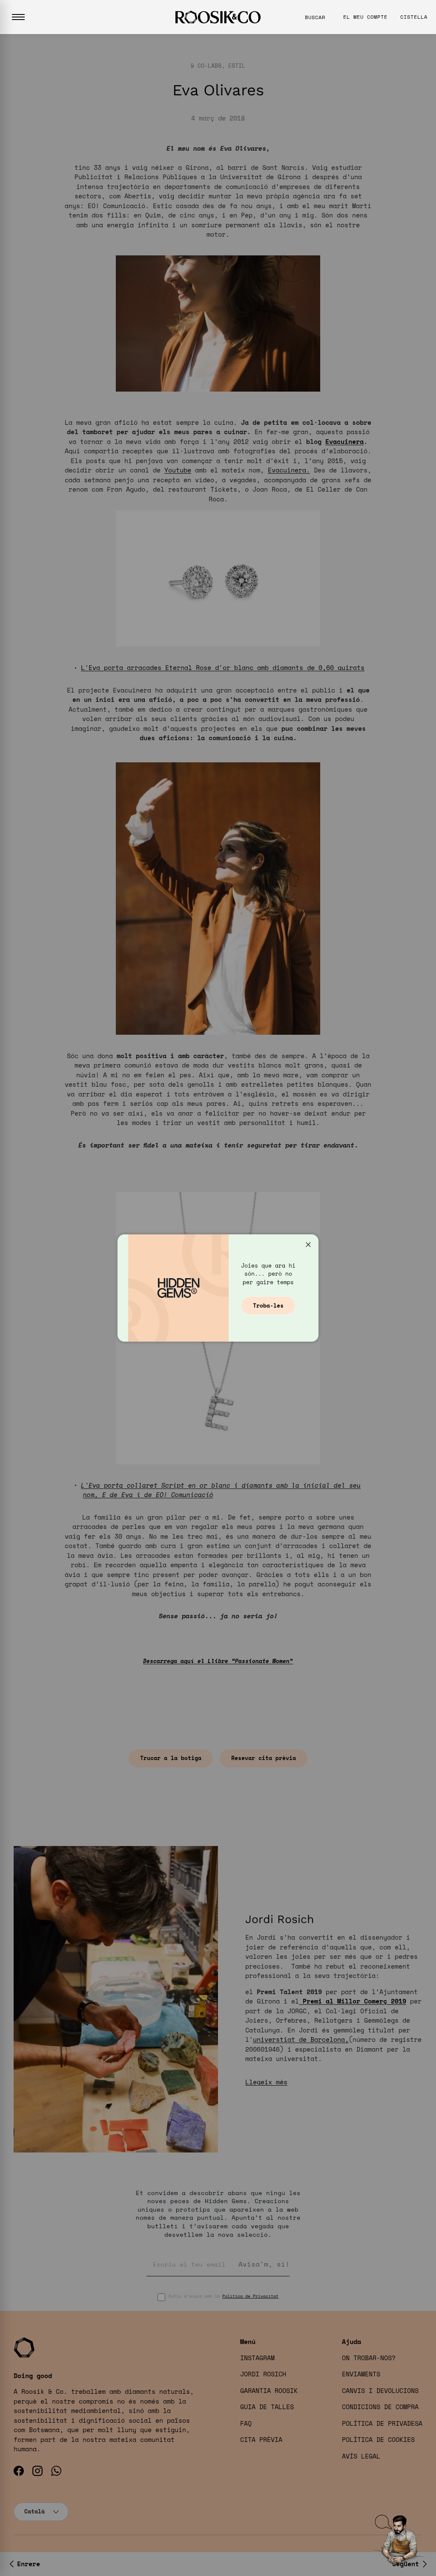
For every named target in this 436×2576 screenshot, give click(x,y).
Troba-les (268, 1305)
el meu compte (365, 17)
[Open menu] (18, 17)
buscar (315, 17)
